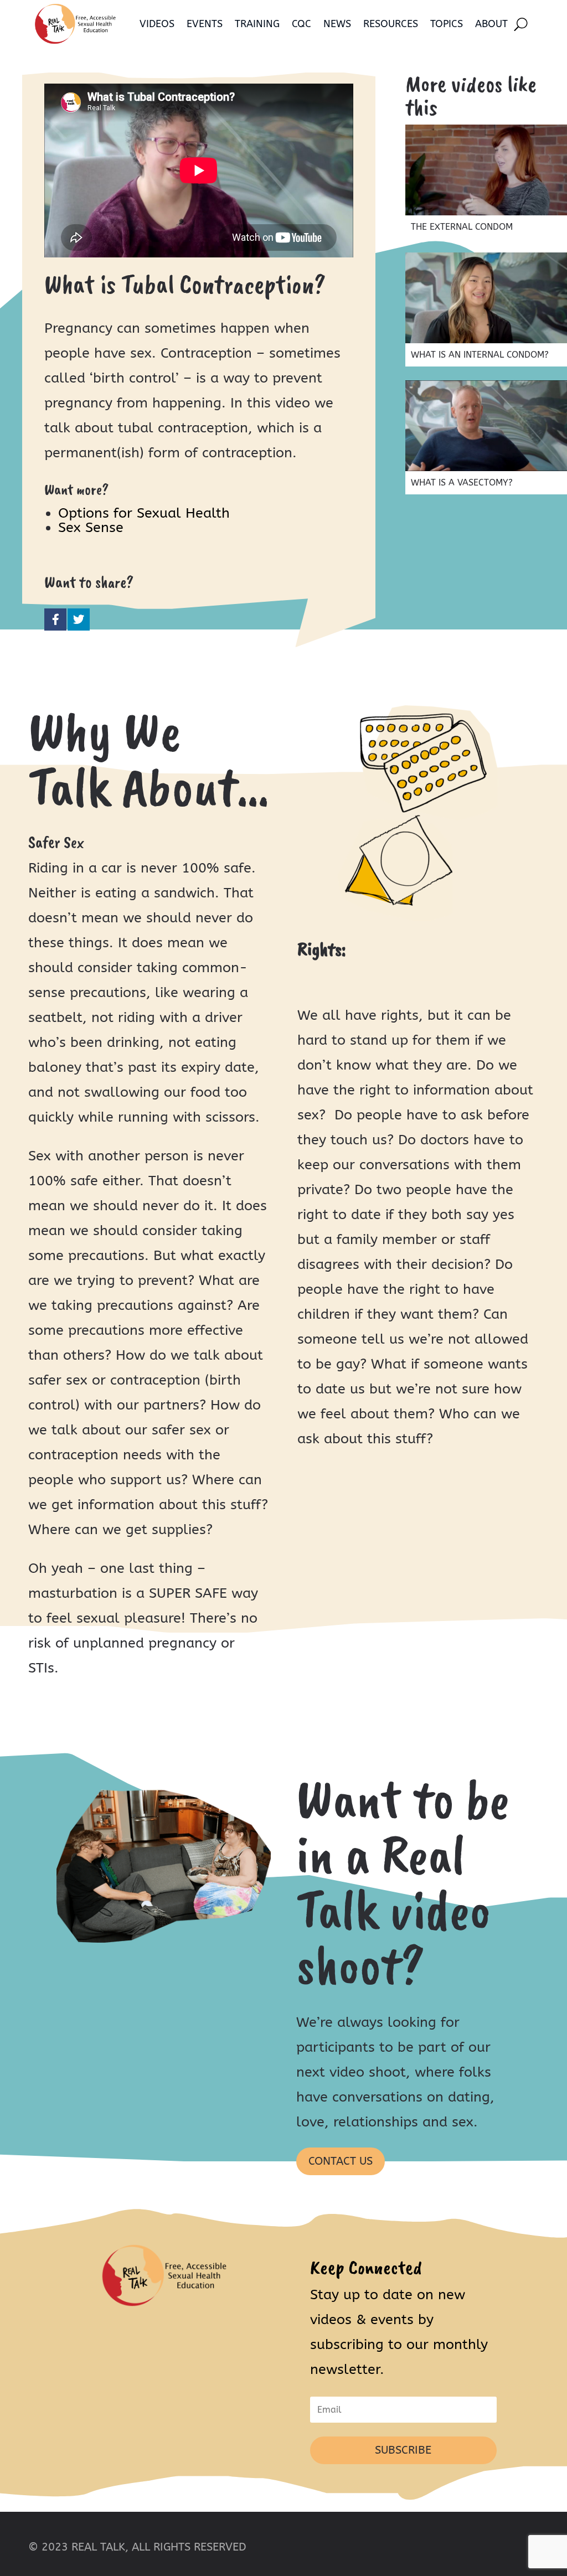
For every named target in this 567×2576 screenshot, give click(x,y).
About (491, 24)
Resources (391, 24)
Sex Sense (91, 528)
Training (257, 24)
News (337, 24)
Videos (157, 24)
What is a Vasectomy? (462, 482)
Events (205, 24)
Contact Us (341, 2161)
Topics (447, 24)
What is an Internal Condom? (480, 355)
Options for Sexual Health (144, 513)
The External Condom (462, 227)
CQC (301, 24)
